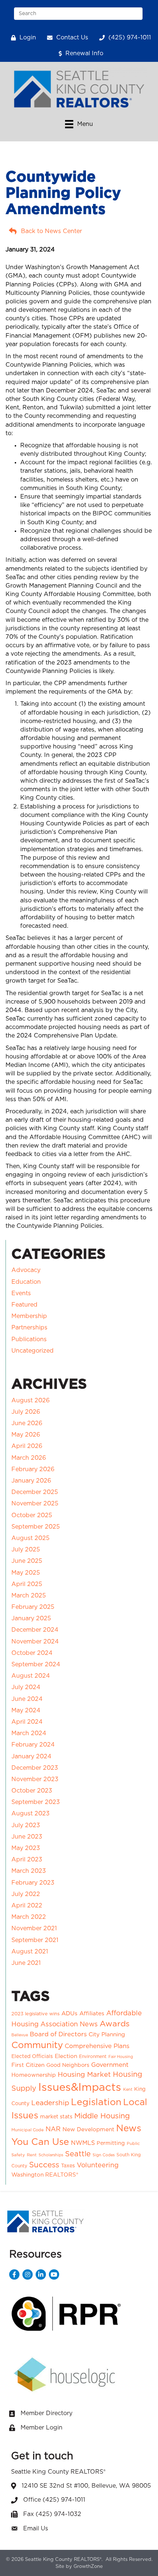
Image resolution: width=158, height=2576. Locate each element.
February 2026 (33, 1469)
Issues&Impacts (80, 2088)
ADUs (69, 2013)
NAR (53, 2129)
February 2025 (33, 1607)
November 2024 (35, 1642)
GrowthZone (88, 2567)
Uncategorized (33, 1351)
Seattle (78, 2154)
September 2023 (36, 1802)
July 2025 (26, 1550)
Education (26, 1282)
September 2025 (36, 1527)
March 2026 (29, 1458)
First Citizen (28, 2065)
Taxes (68, 2166)
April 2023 (27, 1860)
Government (110, 2065)
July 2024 (26, 1687)
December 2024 (35, 1630)
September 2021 (35, 1940)
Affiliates (92, 2013)
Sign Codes (104, 2155)
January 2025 (31, 1618)
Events (21, 1293)
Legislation (96, 2102)
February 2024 (33, 1745)
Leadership (50, 2103)
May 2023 (26, 1848)
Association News (69, 2024)
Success (44, 2165)
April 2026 (27, 1446)
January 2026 (31, 1481)
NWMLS (83, 2143)
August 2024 (31, 1676)
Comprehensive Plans (97, 2046)
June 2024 (27, 1699)
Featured (24, 1305)
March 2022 (29, 1917)
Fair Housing (121, 2057)
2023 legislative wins (35, 2014)
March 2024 (29, 1733)
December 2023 (35, 1768)
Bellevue (20, 2035)
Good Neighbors (68, 2065)
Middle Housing (102, 2116)
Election (66, 2056)
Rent (32, 2155)
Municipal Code (28, 2130)
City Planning (107, 2035)
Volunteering (98, 2166)
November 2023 (35, 1779)
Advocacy (26, 1270)
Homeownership (34, 2075)
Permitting (111, 2143)
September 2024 (36, 1664)
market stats (56, 2117)
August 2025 (30, 1538)
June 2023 (27, 1837)
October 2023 (32, 1791)
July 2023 (26, 1825)
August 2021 (30, 1952)
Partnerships (29, 1328)
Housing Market (84, 2075)
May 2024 (26, 1710)
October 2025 (32, 1515)
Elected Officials (32, 2057)
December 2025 (35, 1492)
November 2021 (34, 1928)
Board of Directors (58, 2034)
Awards (115, 2024)
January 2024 (31, 1756)
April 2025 (27, 1584)
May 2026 (26, 1435)
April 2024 (27, 1722)
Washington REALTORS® (45, 2175)
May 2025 (26, 1573)
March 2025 (29, 1596)
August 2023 (30, 1814)
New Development (88, 2130)
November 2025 (35, 1504)
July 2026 (26, 1412)
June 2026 (27, 1423)
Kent (128, 2089)
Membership (29, 1316)
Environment (93, 2057)
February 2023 (33, 1883)
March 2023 (29, 1871)
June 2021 (26, 1963)
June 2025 (27, 1561)
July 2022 (26, 1894)
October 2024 (32, 1653)
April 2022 (27, 1906)
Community (37, 2045)
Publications (29, 1339)
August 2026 (30, 1400)
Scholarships (51, 2155)
